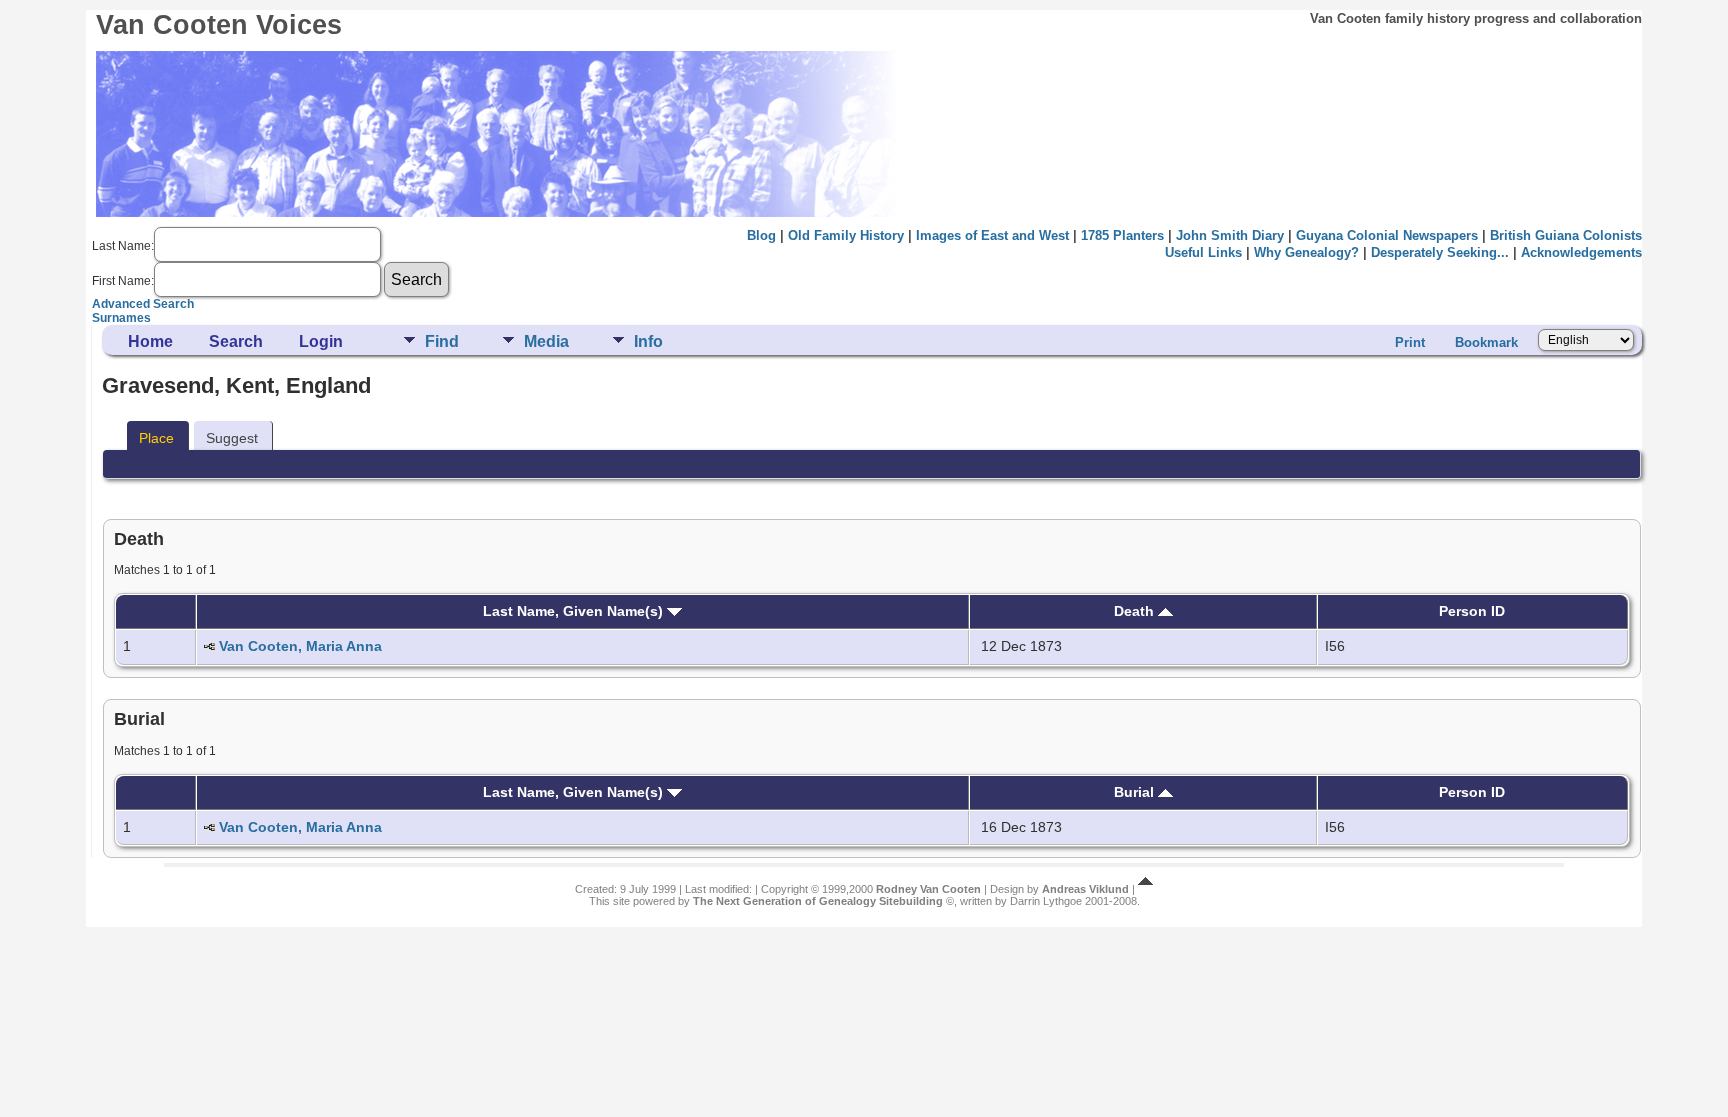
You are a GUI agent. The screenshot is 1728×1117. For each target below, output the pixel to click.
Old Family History (846, 235)
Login (321, 341)
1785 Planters (1122, 235)
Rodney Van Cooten (928, 889)
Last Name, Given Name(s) (575, 611)
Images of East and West (992, 235)
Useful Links (1203, 252)
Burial (1136, 792)
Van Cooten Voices (219, 25)
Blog (761, 235)
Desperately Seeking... (1440, 252)
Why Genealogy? (1306, 252)
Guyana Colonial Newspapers (1387, 235)
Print (1410, 342)
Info (648, 341)
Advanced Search (143, 304)
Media (546, 341)
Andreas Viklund (1085, 889)
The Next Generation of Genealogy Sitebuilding (818, 901)
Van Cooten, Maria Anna (300, 646)
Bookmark (1486, 342)
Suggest (232, 438)
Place (156, 438)
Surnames (121, 318)
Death (1136, 611)
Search (236, 341)
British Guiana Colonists (1566, 235)
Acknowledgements (1581, 252)
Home (150, 341)
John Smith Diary (1230, 235)
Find (442, 341)
